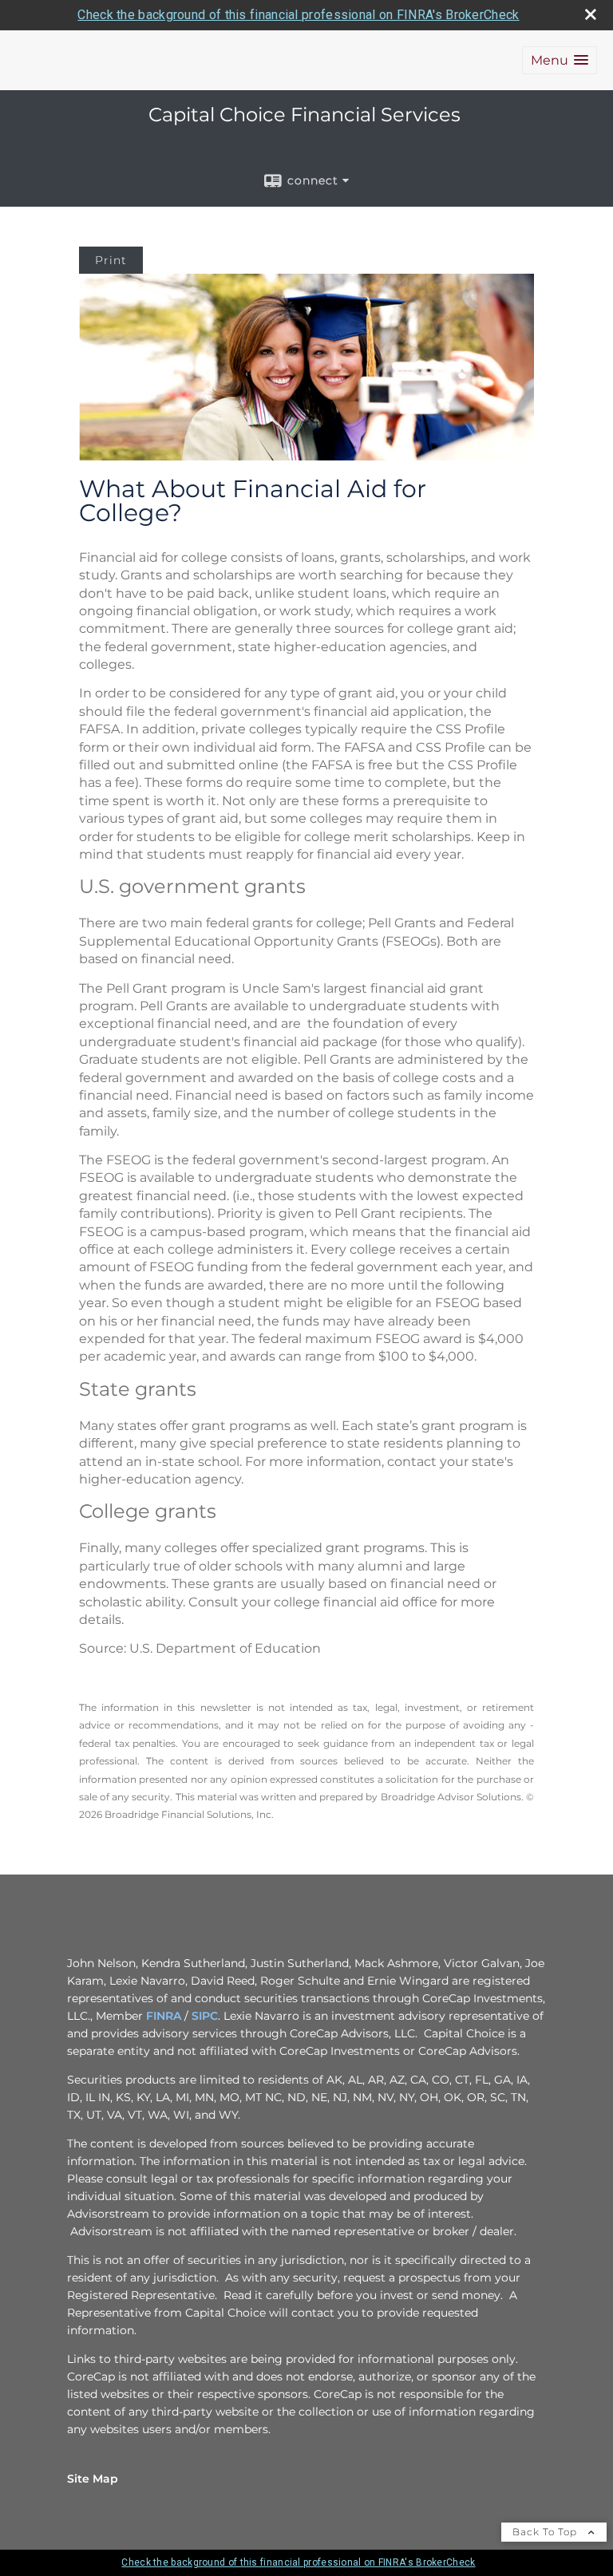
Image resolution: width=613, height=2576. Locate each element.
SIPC (205, 2016)
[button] (560, 60)
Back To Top (546, 2532)
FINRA (164, 2016)
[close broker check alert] (591, 14)
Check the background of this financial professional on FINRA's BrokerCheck (298, 15)
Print (111, 260)
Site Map (93, 2479)
